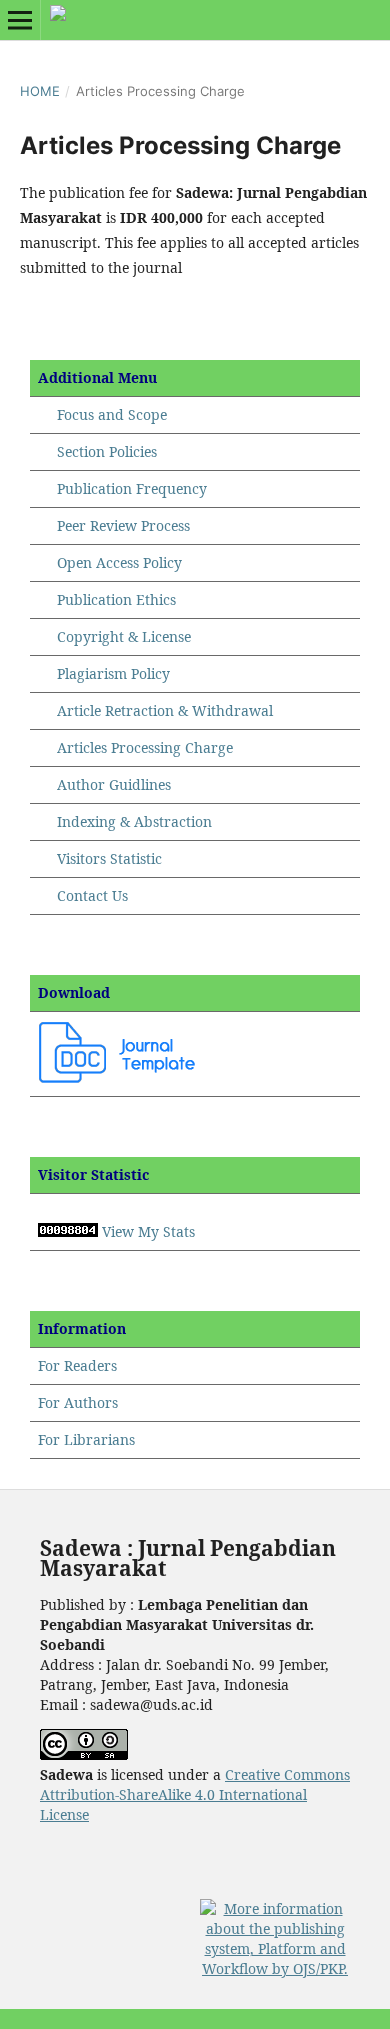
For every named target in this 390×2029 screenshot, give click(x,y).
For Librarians (86, 1439)
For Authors (78, 1402)
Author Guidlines (114, 784)
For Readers (77, 1365)
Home (40, 91)
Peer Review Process (123, 525)
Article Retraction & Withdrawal (165, 710)
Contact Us (92, 895)
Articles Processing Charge (143, 747)
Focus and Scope (112, 414)
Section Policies (107, 451)
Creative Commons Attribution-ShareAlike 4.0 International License (195, 1794)
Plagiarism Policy (113, 673)
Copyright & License (124, 636)
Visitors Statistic (109, 858)
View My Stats (148, 1231)
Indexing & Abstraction (134, 821)
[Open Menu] (20, 20)
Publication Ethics (116, 599)
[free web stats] (68, 1231)
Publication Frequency (132, 488)
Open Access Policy (119, 562)
